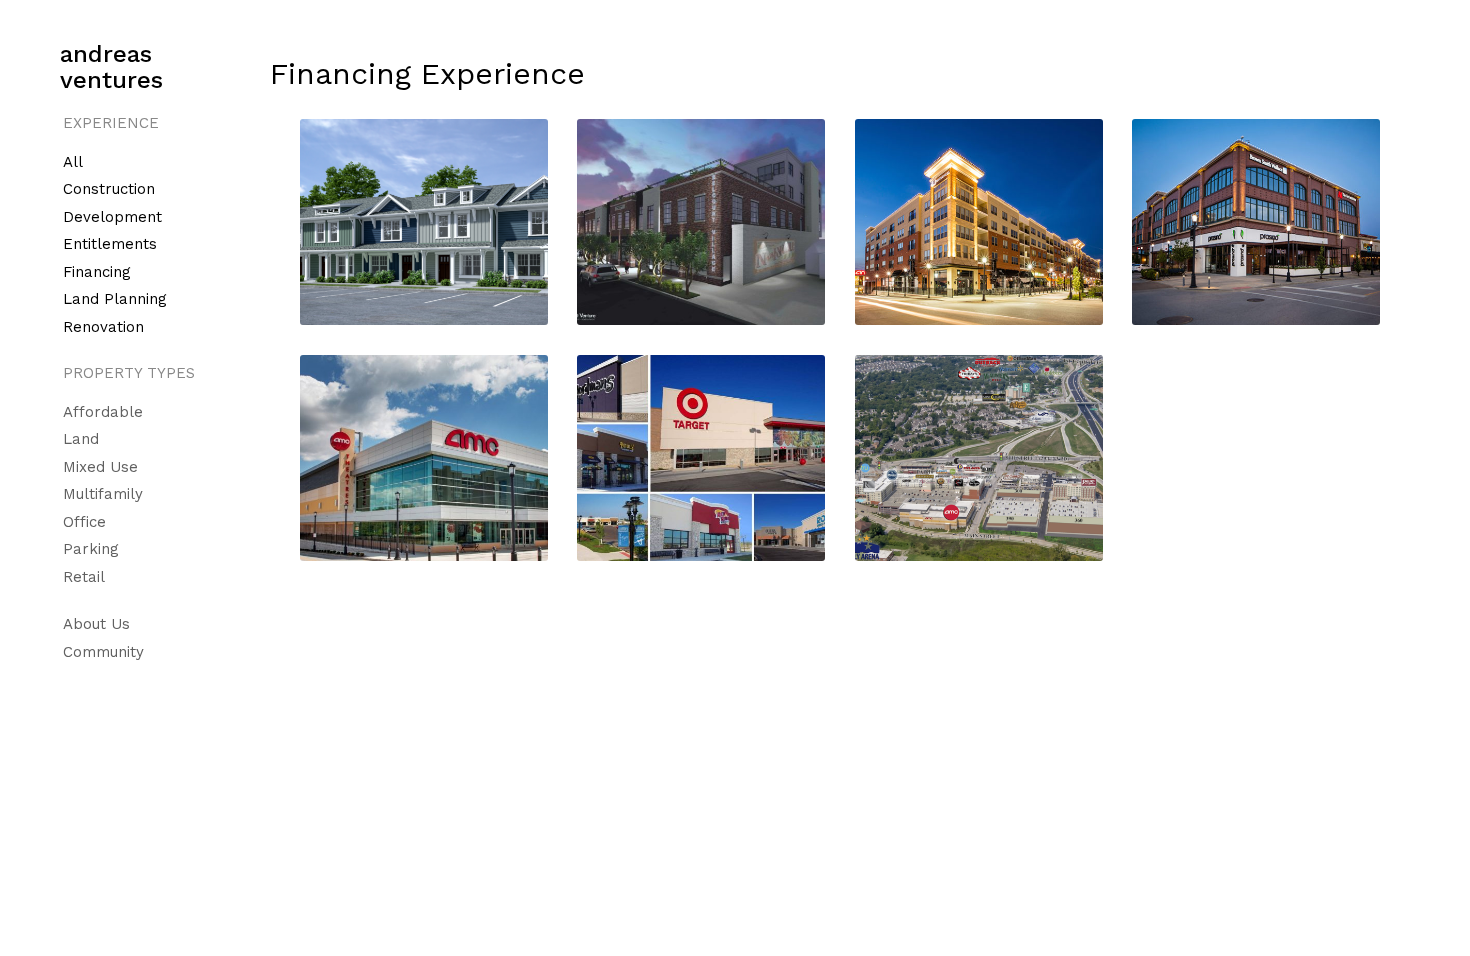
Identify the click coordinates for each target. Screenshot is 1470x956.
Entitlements (110, 244)
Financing (97, 272)
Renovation (103, 327)
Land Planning (115, 299)
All (73, 162)
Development (112, 217)
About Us (96, 624)
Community (103, 652)
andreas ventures (111, 67)
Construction (109, 189)
